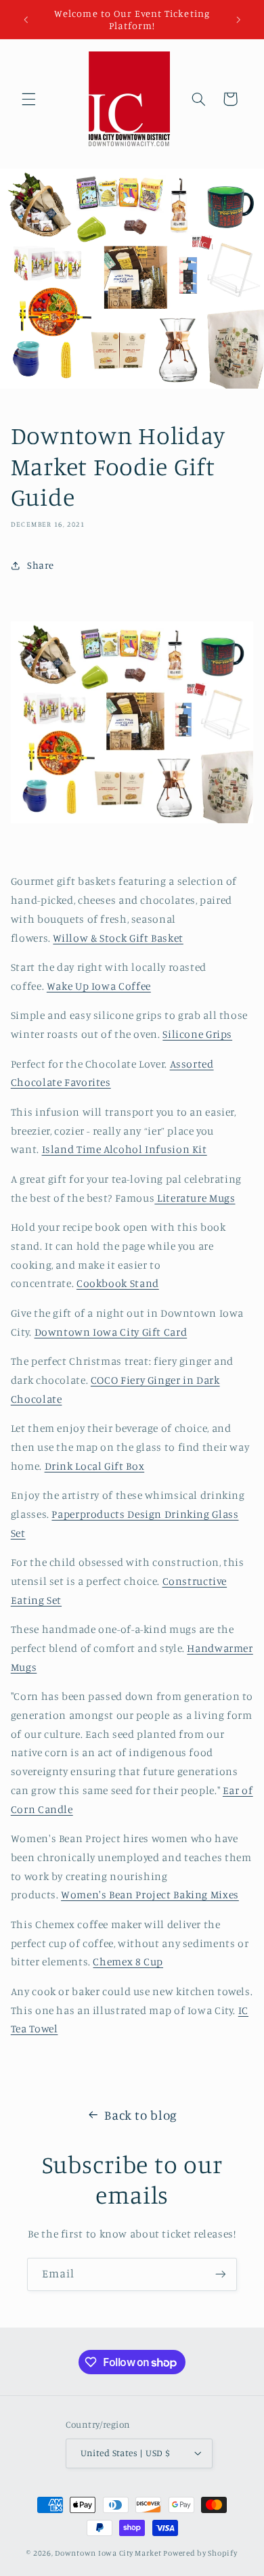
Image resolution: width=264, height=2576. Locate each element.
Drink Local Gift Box (95, 1466)
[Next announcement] (238, 20)
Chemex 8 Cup (128, 1962)
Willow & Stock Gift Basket (118, 938)
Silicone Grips (197, 1034)
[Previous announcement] (26, 20)
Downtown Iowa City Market (108, 2553)
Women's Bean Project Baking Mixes (150, 1895)
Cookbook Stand (118, 1283)
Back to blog (141, 2115)
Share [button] (41, 565)
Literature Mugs (195, 1198)
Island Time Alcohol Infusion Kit (125, 1149)
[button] (28, 99)
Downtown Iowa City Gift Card (111, 1332)
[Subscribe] (221, 2274)
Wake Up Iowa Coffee (99, 986)
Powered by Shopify (200, 2553)
